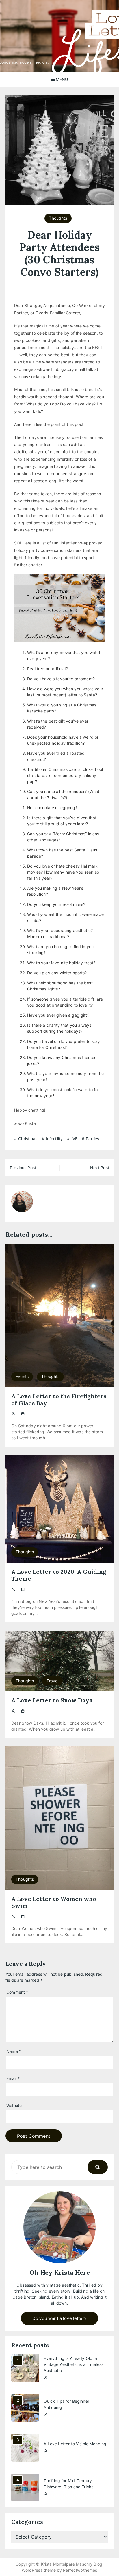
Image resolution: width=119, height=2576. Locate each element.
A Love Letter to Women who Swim (54, 1902)
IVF (74, 1139)
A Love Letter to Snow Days (52, 1700)
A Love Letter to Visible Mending (75, 2444)
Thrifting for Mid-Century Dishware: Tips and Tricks (68, 2484)
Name (14, 2051)
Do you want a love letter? (59, 2318)
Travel (52, 1681)
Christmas (28, 1139)
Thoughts (58, 218)
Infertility (54, 1139)
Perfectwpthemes (80, 2570)
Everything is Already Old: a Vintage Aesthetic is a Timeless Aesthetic (74, 2364)
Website (14, 2105)
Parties (92, 1139)
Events (22, 1376)
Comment (17, 1992)
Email (13, 2078)
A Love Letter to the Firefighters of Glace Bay (59, 1400)
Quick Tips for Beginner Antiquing (66, 2404)
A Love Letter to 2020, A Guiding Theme (59, 1575)
